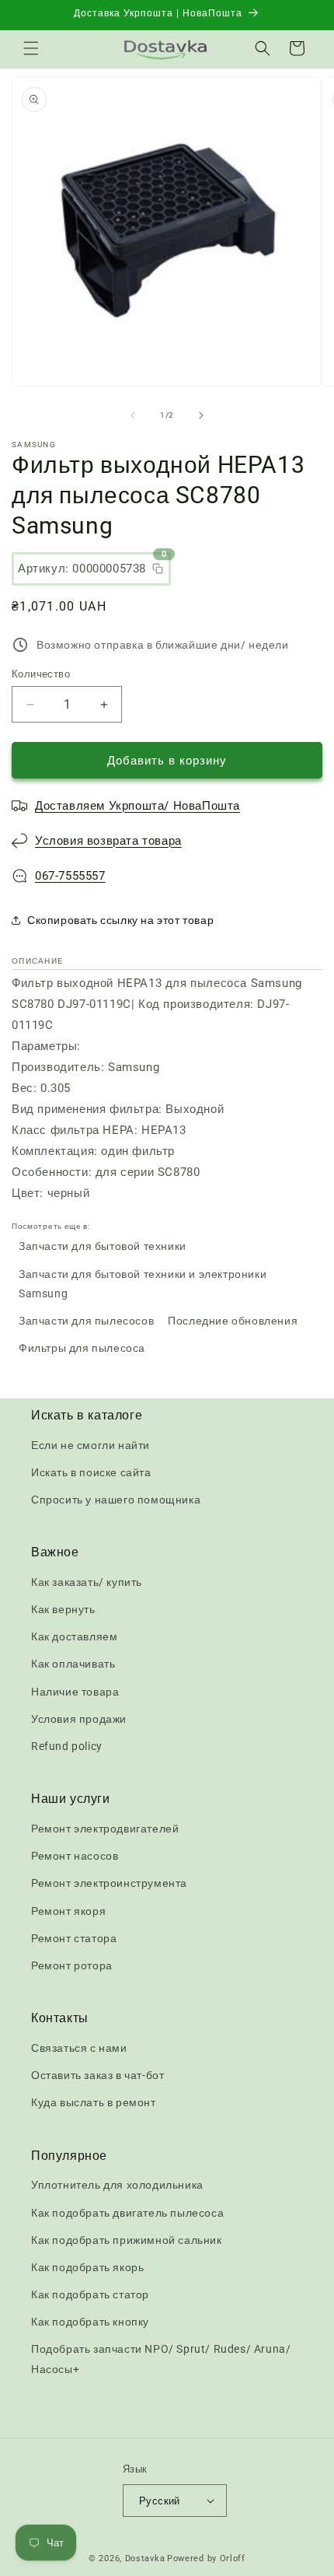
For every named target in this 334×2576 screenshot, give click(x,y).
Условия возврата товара (108, 841)
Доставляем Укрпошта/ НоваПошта (137, 806)
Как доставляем (74, 1636)
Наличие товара (75, 1692)
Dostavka (145, 2558)
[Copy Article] (158, 569)
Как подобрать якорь (87, 2267)
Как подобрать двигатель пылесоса (127, 2213)
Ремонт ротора (72, 1965)
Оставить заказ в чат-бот (97, 2075)
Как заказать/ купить (87, 1582)
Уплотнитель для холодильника (117, 2185)
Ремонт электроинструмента (109, 1883)
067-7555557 (70, 876)
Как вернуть (63, 1609)
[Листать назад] (133, 415)
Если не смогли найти (90, 1445)
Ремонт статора (74, 1938)
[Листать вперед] (201, 415)
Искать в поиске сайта (91, 1472)
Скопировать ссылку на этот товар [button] (120, 920)
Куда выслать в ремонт (94, 2102)
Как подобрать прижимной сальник (127, 2240)
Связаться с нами (79, 2048)
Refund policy (67, 1746)
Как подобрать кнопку (90, 2322)
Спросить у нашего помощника (116, 1500)
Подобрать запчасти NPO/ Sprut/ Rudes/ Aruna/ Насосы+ (161, 2359)
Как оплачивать (73, 1664)
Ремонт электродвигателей (105, 1829)
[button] (31, 48)
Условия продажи (79, 1719)
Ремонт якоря (68, 1911)
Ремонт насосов (75, 1856)
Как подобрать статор (90, 2294)
